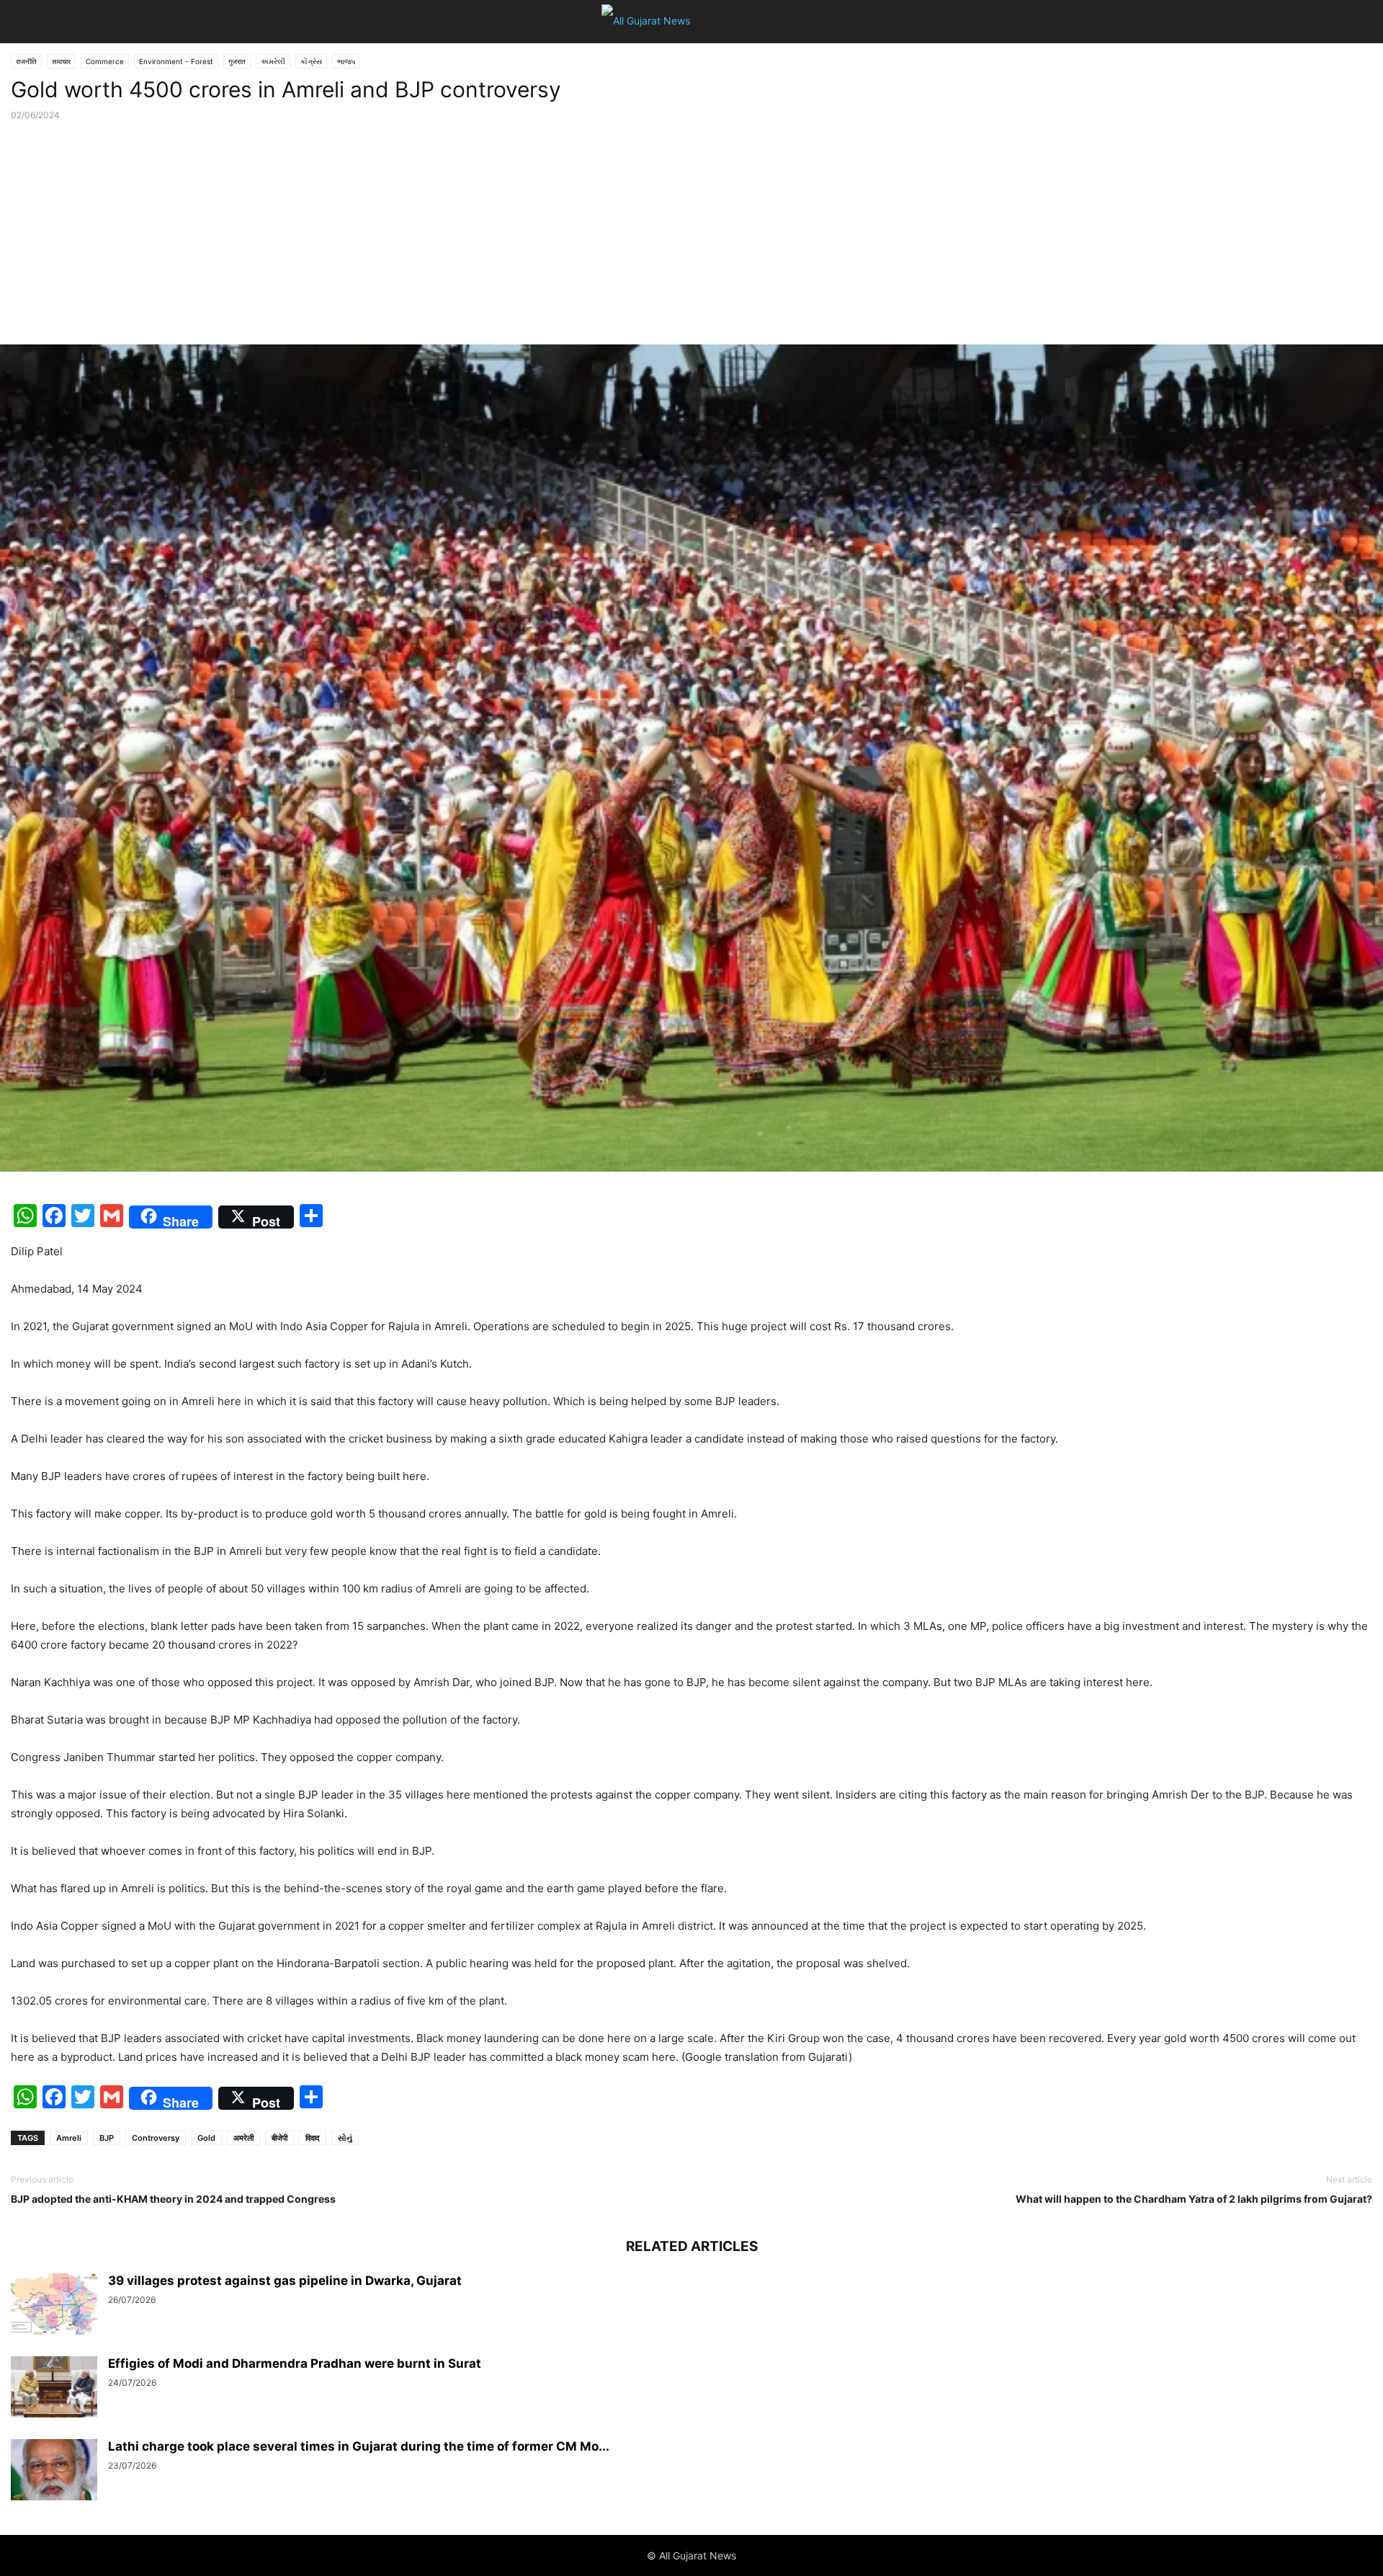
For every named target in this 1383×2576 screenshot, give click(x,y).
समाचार (61, 61)
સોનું (345, 2138)
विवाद (313, 2138)
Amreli (69, 2138)
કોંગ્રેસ (311, 61)
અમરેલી (273, 61)
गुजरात (237, 61)
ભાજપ (346, 61)
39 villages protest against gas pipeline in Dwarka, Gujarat (285, 2281)
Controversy (156, 2138)
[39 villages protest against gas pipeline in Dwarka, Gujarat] (54, 2306)
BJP (107, 2138)
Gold (206, 2138)
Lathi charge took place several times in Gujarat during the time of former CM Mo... (359, 2446)
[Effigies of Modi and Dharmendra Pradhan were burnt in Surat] (54, 2389)
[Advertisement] (691, 236)
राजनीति (26, 61)
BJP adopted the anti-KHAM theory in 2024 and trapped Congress (173, 2199)
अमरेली (243, 2138)
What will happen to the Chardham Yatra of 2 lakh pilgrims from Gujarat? (1194, 2199)
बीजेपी (279, 2138)
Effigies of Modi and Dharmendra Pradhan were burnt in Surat (295, 2363)
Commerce (105, 61)
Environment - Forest (176, 61)
